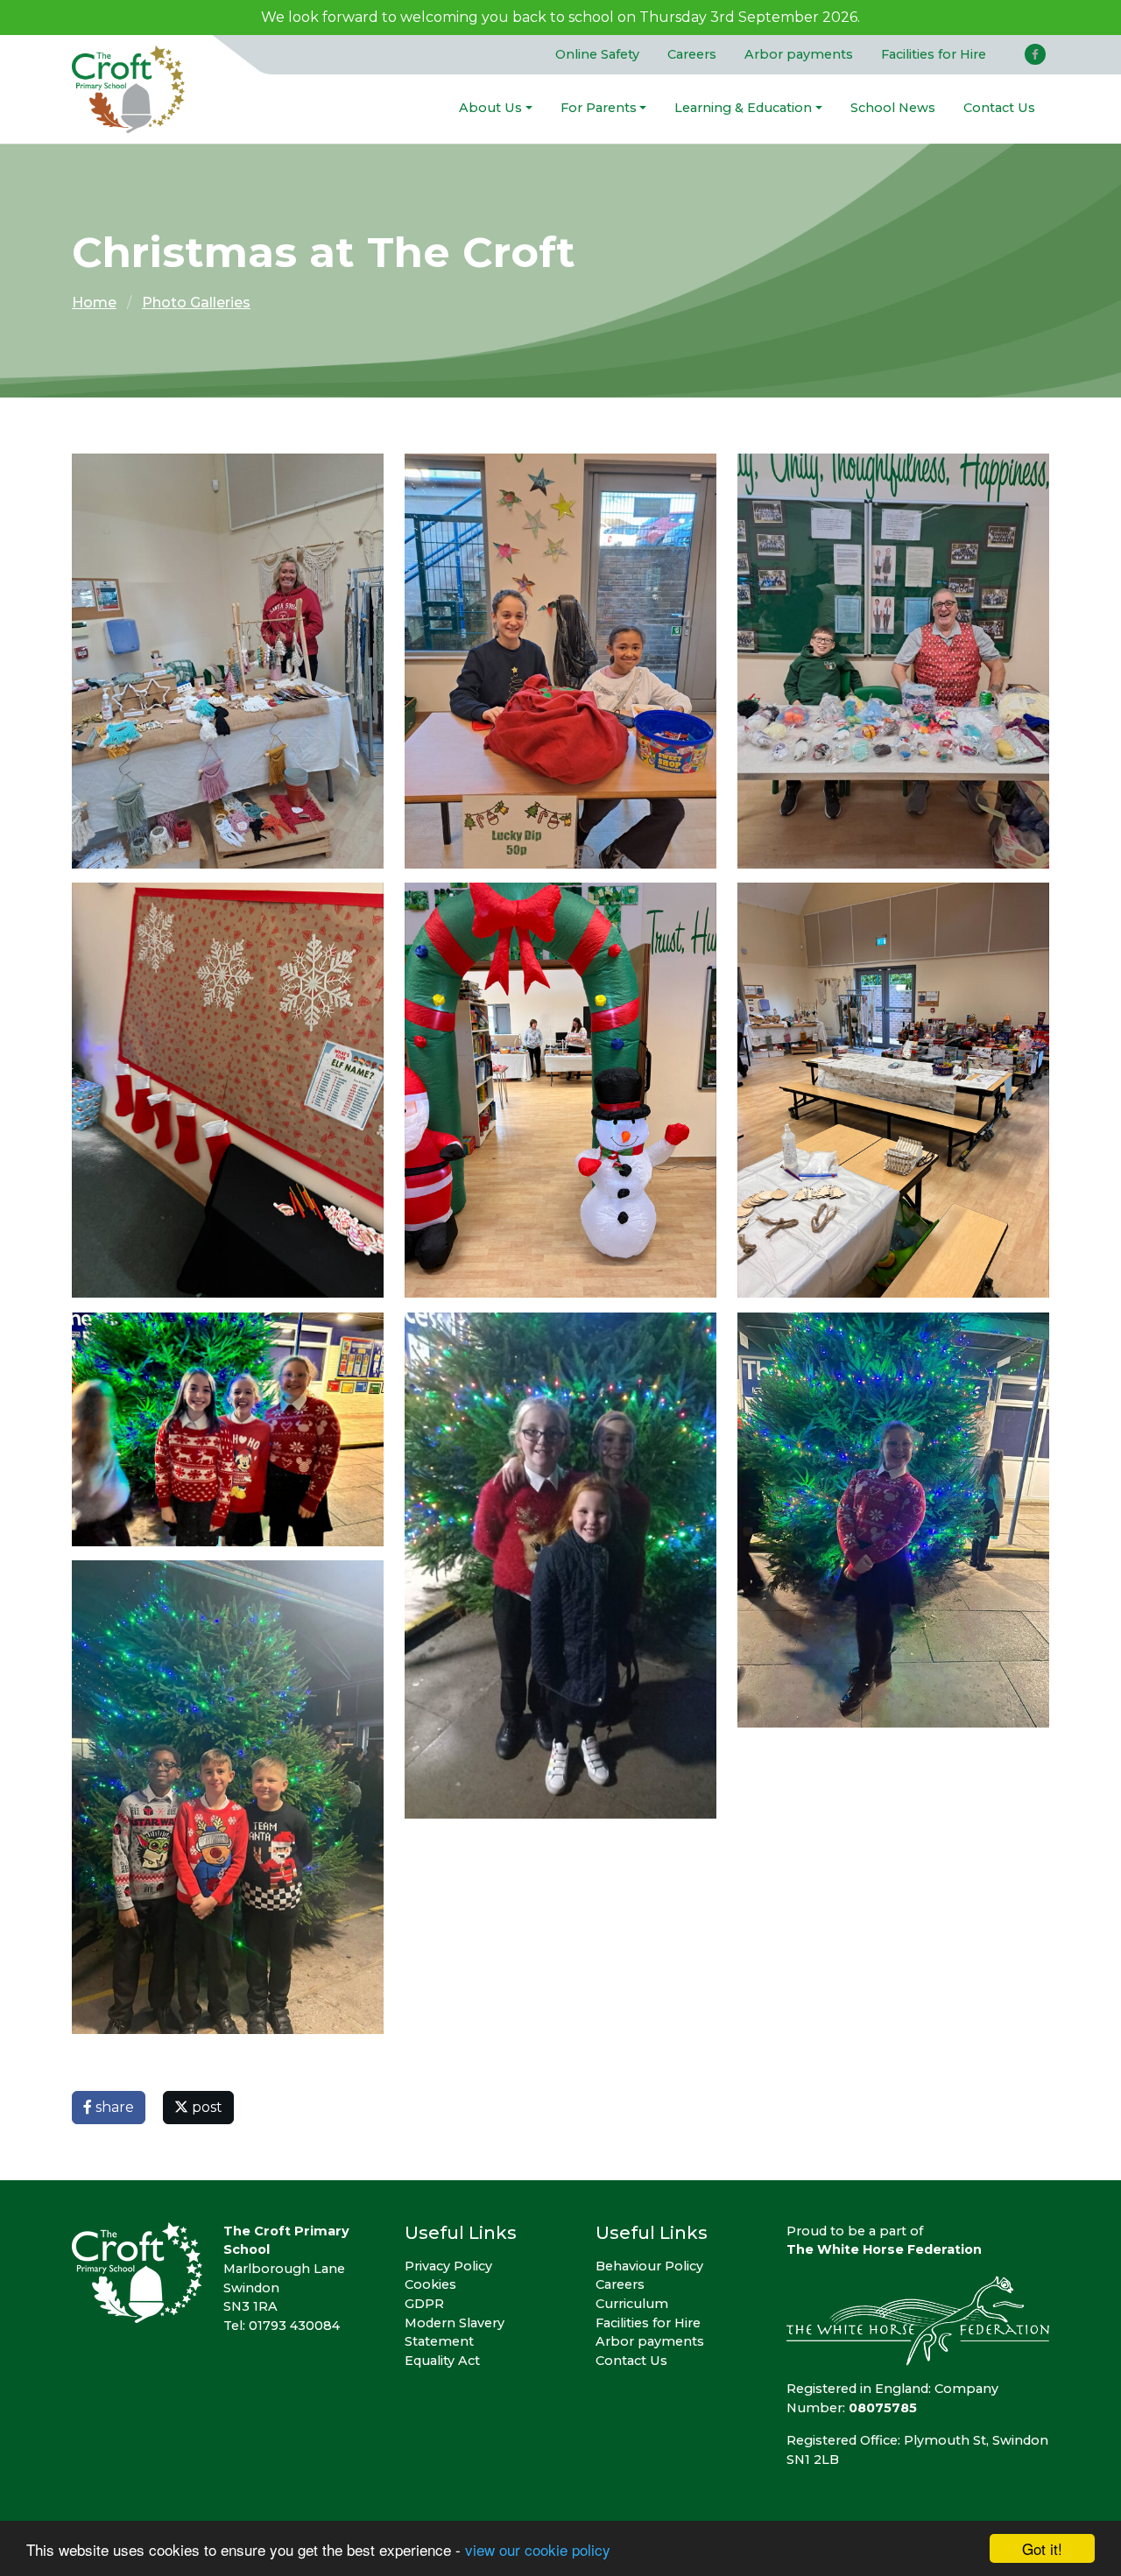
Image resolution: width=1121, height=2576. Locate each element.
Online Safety (597, 54)
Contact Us (999, 108)
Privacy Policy (448, 2266)
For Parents (599, 108)
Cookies (430, 2284)
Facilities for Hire (934, 54)
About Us (490, 108)
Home (94, 303)
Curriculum (632, 2304)
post (205, 2107)
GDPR (424, 2304)
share (113, 2107)
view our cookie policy (538, 2549)
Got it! (1042, 2548)
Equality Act (442, 2361)
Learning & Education (743, 108)
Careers (692, 54)
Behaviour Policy (649, 2266)
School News (893, 108)
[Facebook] (1035, 54)
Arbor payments (799, 54)
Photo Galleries (196, 303)
